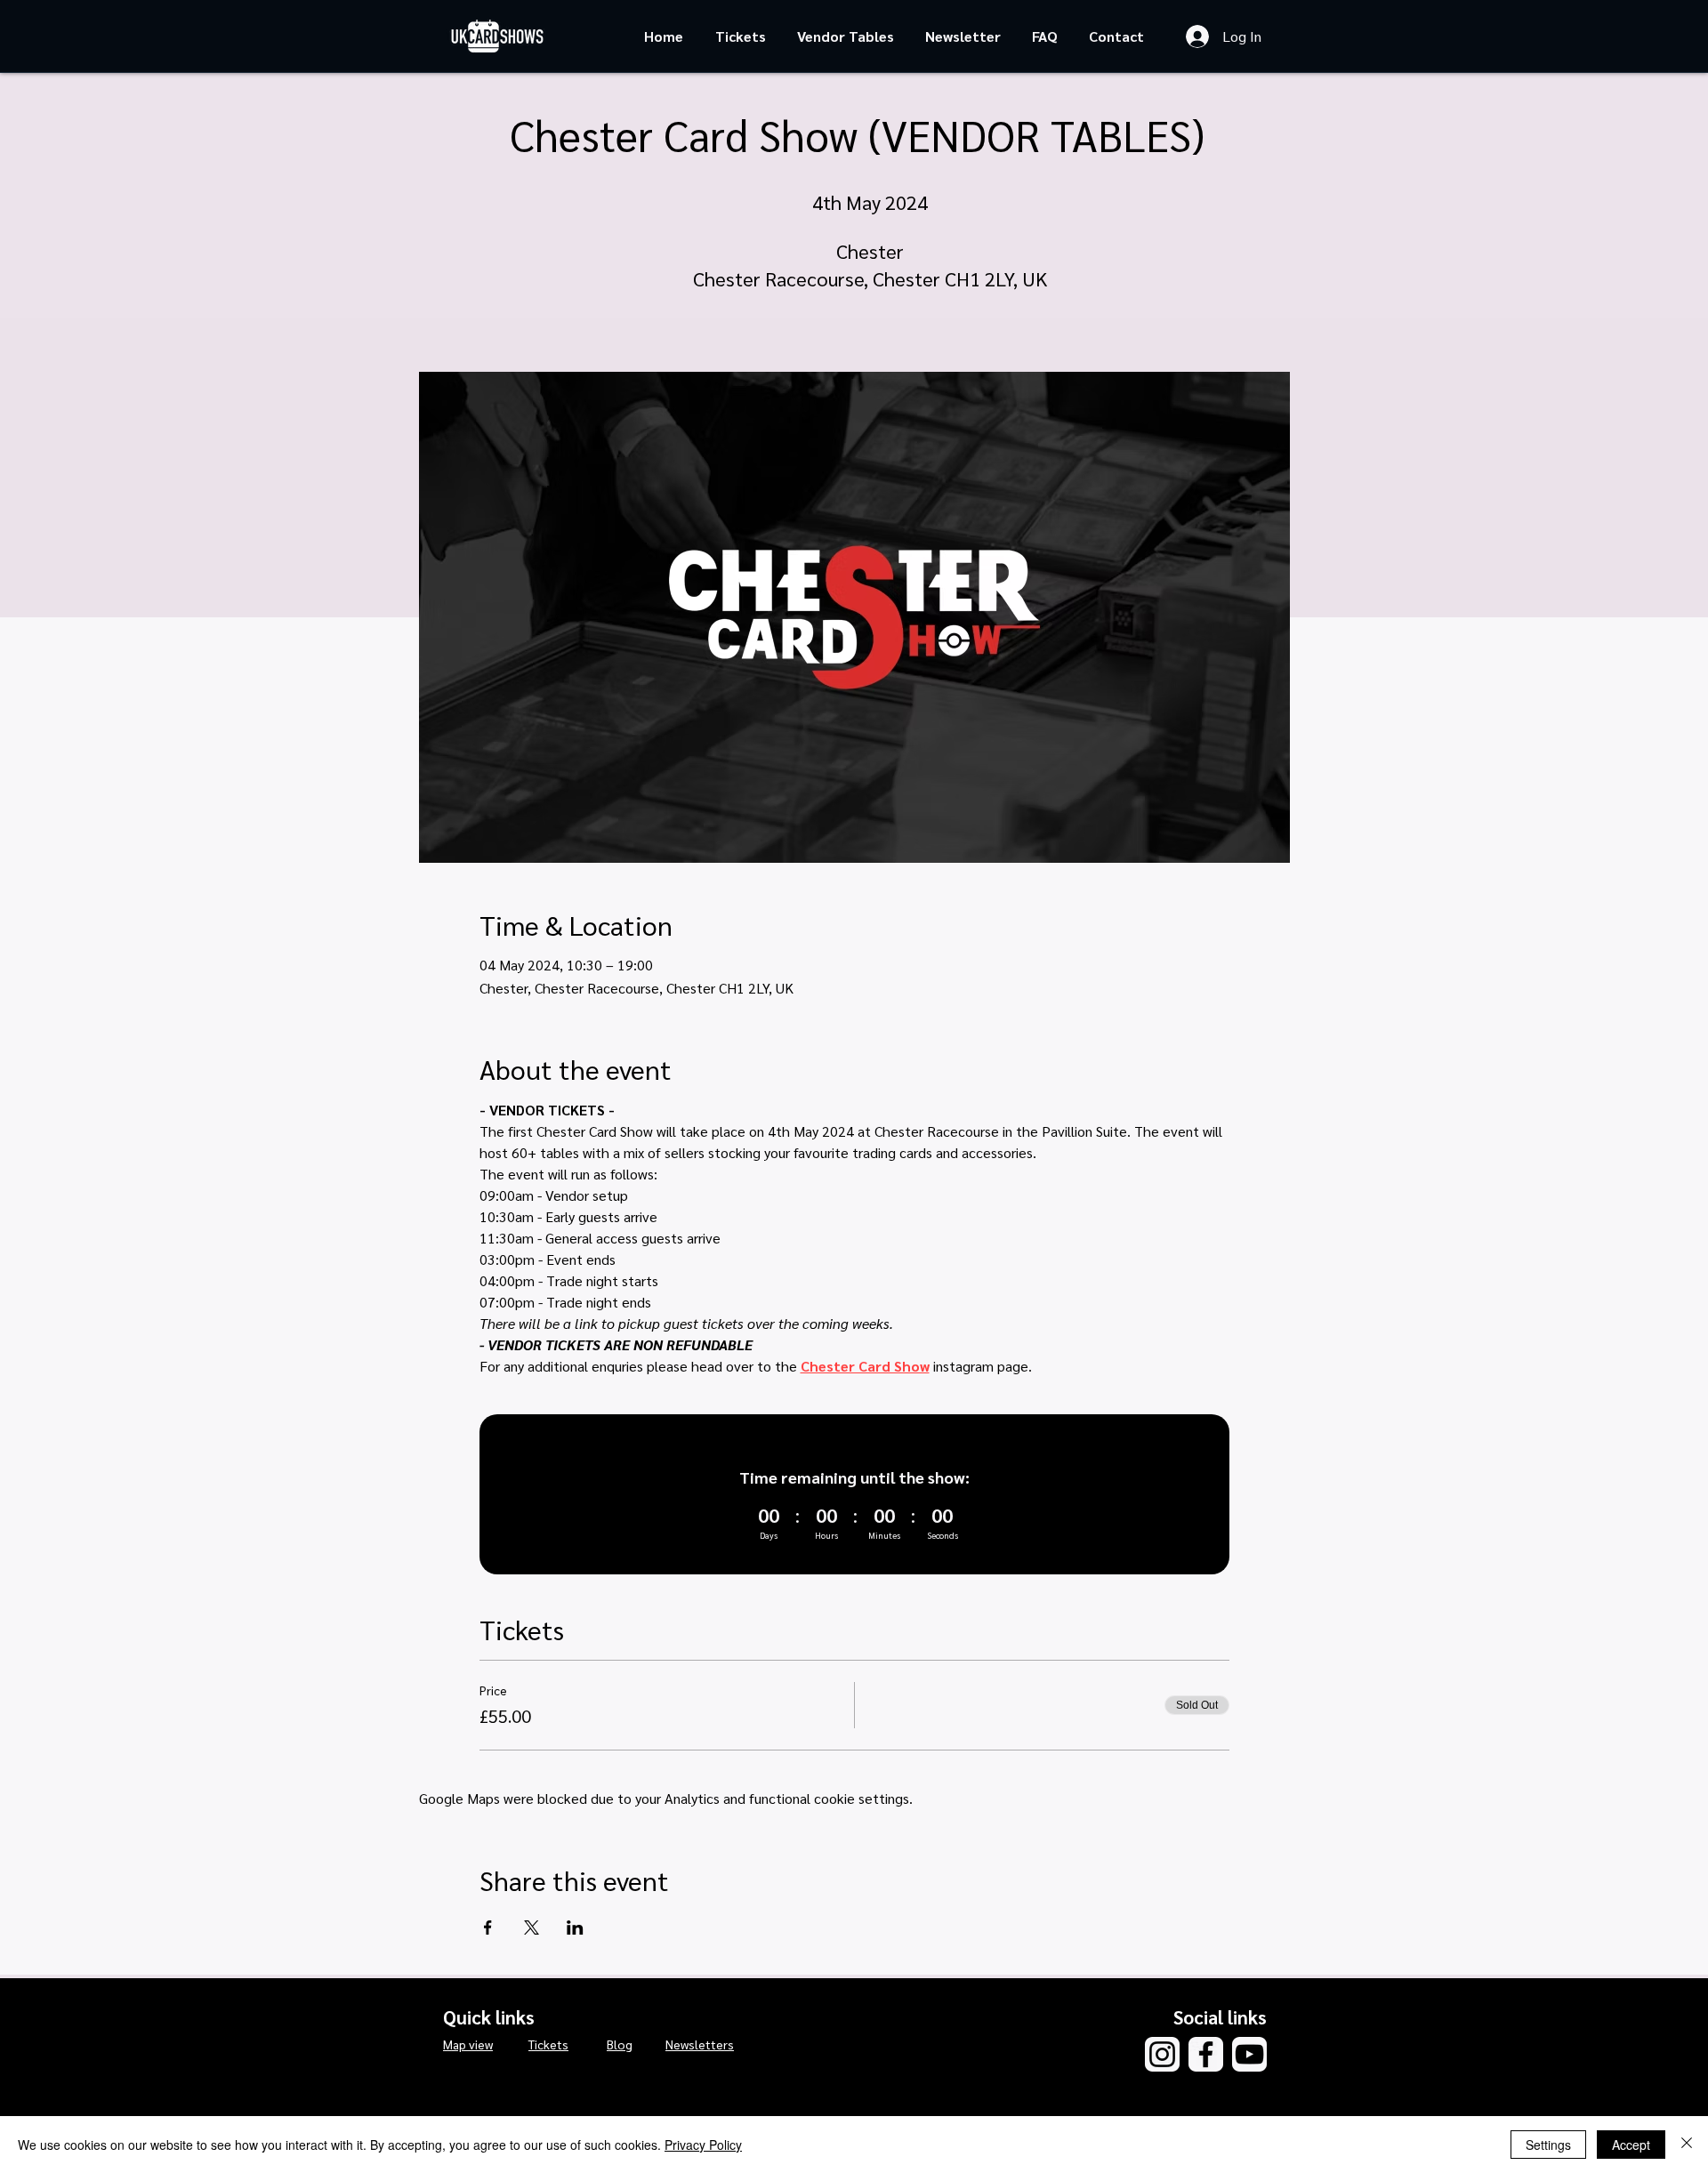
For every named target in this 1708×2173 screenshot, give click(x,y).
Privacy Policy (703, 2145)
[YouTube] (1249, 2054)
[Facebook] (1206, 2054)
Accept (1631, 2145)
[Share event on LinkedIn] (575, 1928)
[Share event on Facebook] (488, 1928)
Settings (1548, 2145)
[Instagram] (1162, 2054)
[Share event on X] (532, 1928)
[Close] (1687, 2145)
